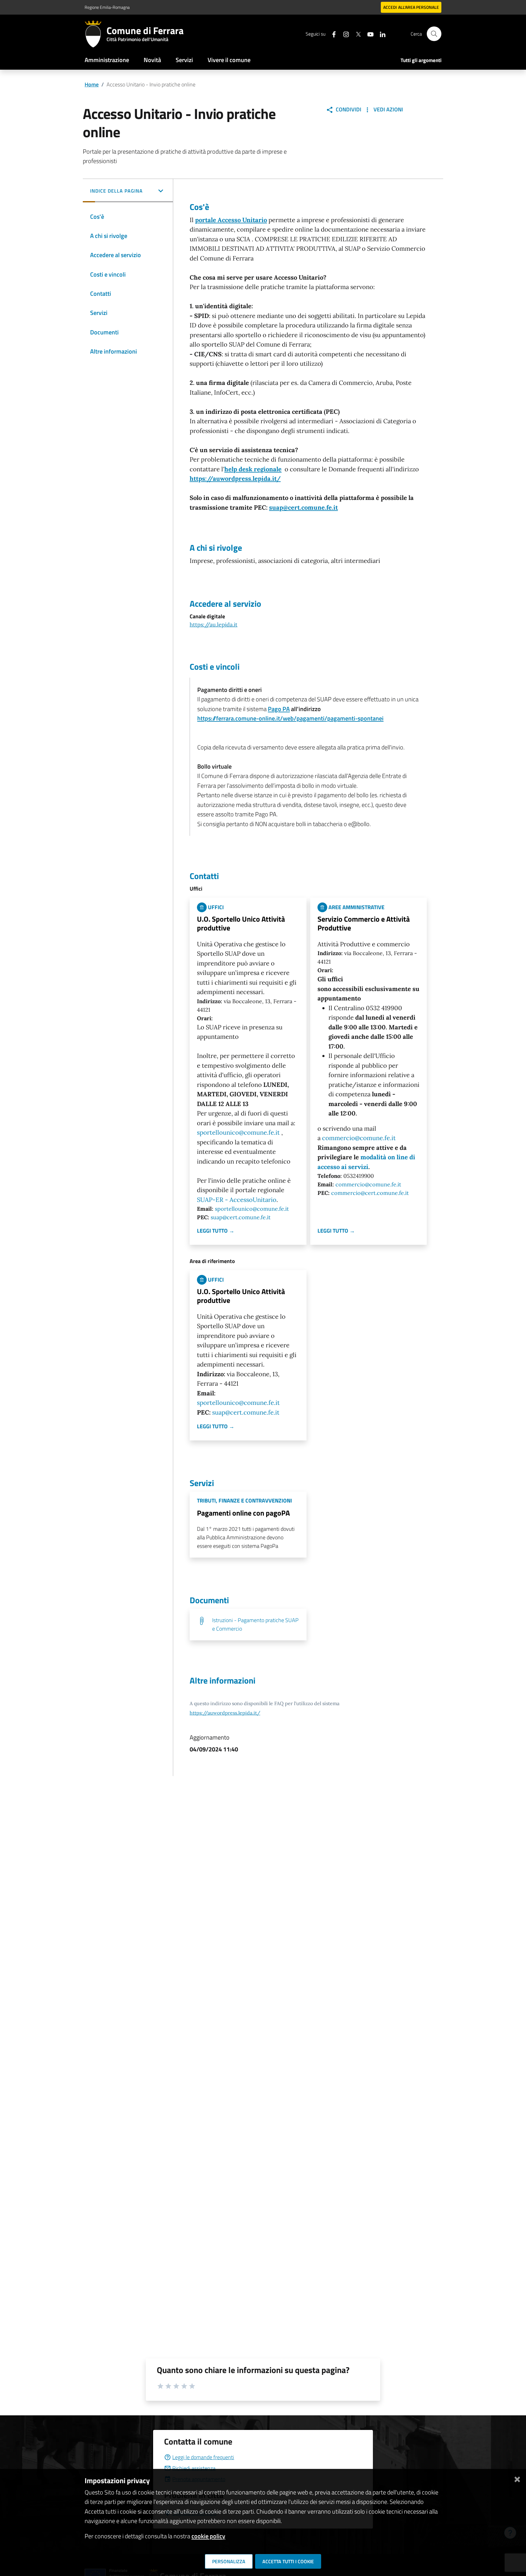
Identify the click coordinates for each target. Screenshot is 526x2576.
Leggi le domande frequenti (203, 2457)
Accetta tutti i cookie (288, 2561)
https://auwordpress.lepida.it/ (235, 479)
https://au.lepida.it (214, 625)
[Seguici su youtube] (368, 34)
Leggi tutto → (216, 1231)
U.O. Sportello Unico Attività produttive (241, 923)
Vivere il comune (229, 60)
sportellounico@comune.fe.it (238, 1133)
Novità (152, 60)
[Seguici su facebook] (331, 34)
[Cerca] (434, 34)
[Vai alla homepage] (96, 34)
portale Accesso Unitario (231, 220)
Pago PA (279, 709)
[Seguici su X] (356, 34)
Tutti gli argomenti (421, 60)
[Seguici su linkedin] (380, 34)
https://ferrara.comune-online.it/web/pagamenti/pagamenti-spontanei (290, 718)
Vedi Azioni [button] (388, 109)
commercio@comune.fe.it (359, 1138)
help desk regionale (253, 469)
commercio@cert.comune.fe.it (370, 1193)
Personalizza (229, 2561)
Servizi (184, 60)
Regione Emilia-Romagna (107, 7)
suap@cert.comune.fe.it (303, 508)
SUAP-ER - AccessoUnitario (237, 1200)
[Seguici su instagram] (344, 34)
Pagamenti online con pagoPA (243, 1513)
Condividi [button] (348, 109)
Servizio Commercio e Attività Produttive (364, 923)
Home (92, 84)
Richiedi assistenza (194, 2468)
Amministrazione (107, 60)
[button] (128, 191)
